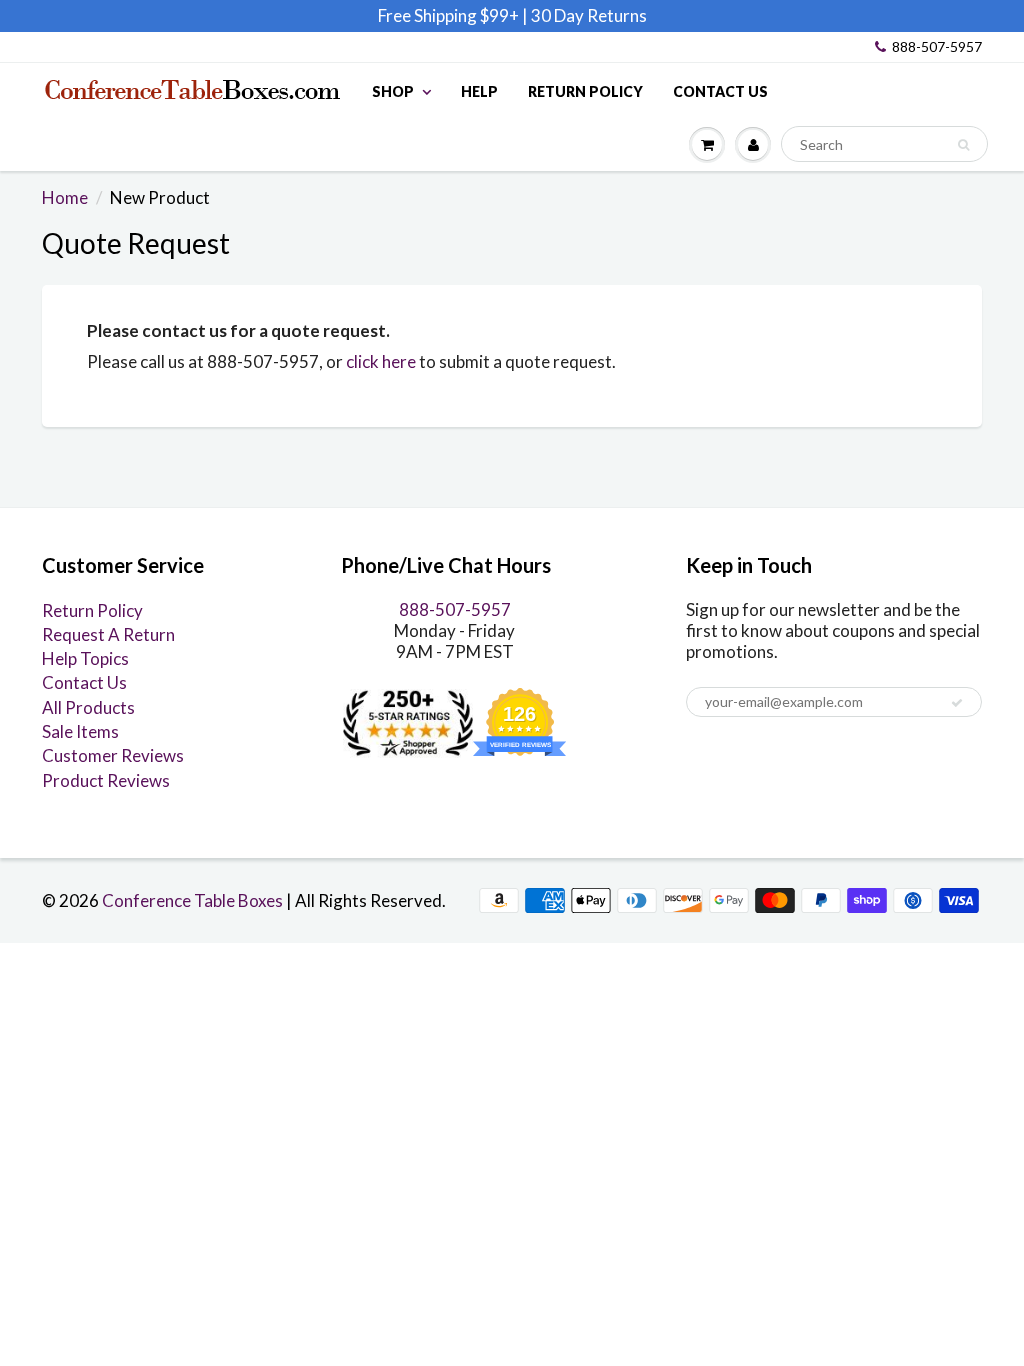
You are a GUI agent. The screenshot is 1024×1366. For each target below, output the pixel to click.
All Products (88, 707)
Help (479, 91)
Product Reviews (106, 780)
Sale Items (80, 731)
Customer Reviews (113, 755)
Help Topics (85, 658)
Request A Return (108, 634)
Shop (393, 91)
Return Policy (585, 91)
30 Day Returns (589, 15)
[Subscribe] (957, 703)
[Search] (963, 145)
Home (65, 197)
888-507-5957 (937, 46)
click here (381, 361)
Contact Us (720, 91)
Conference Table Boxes (192, 900)
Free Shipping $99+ (450, 15)
